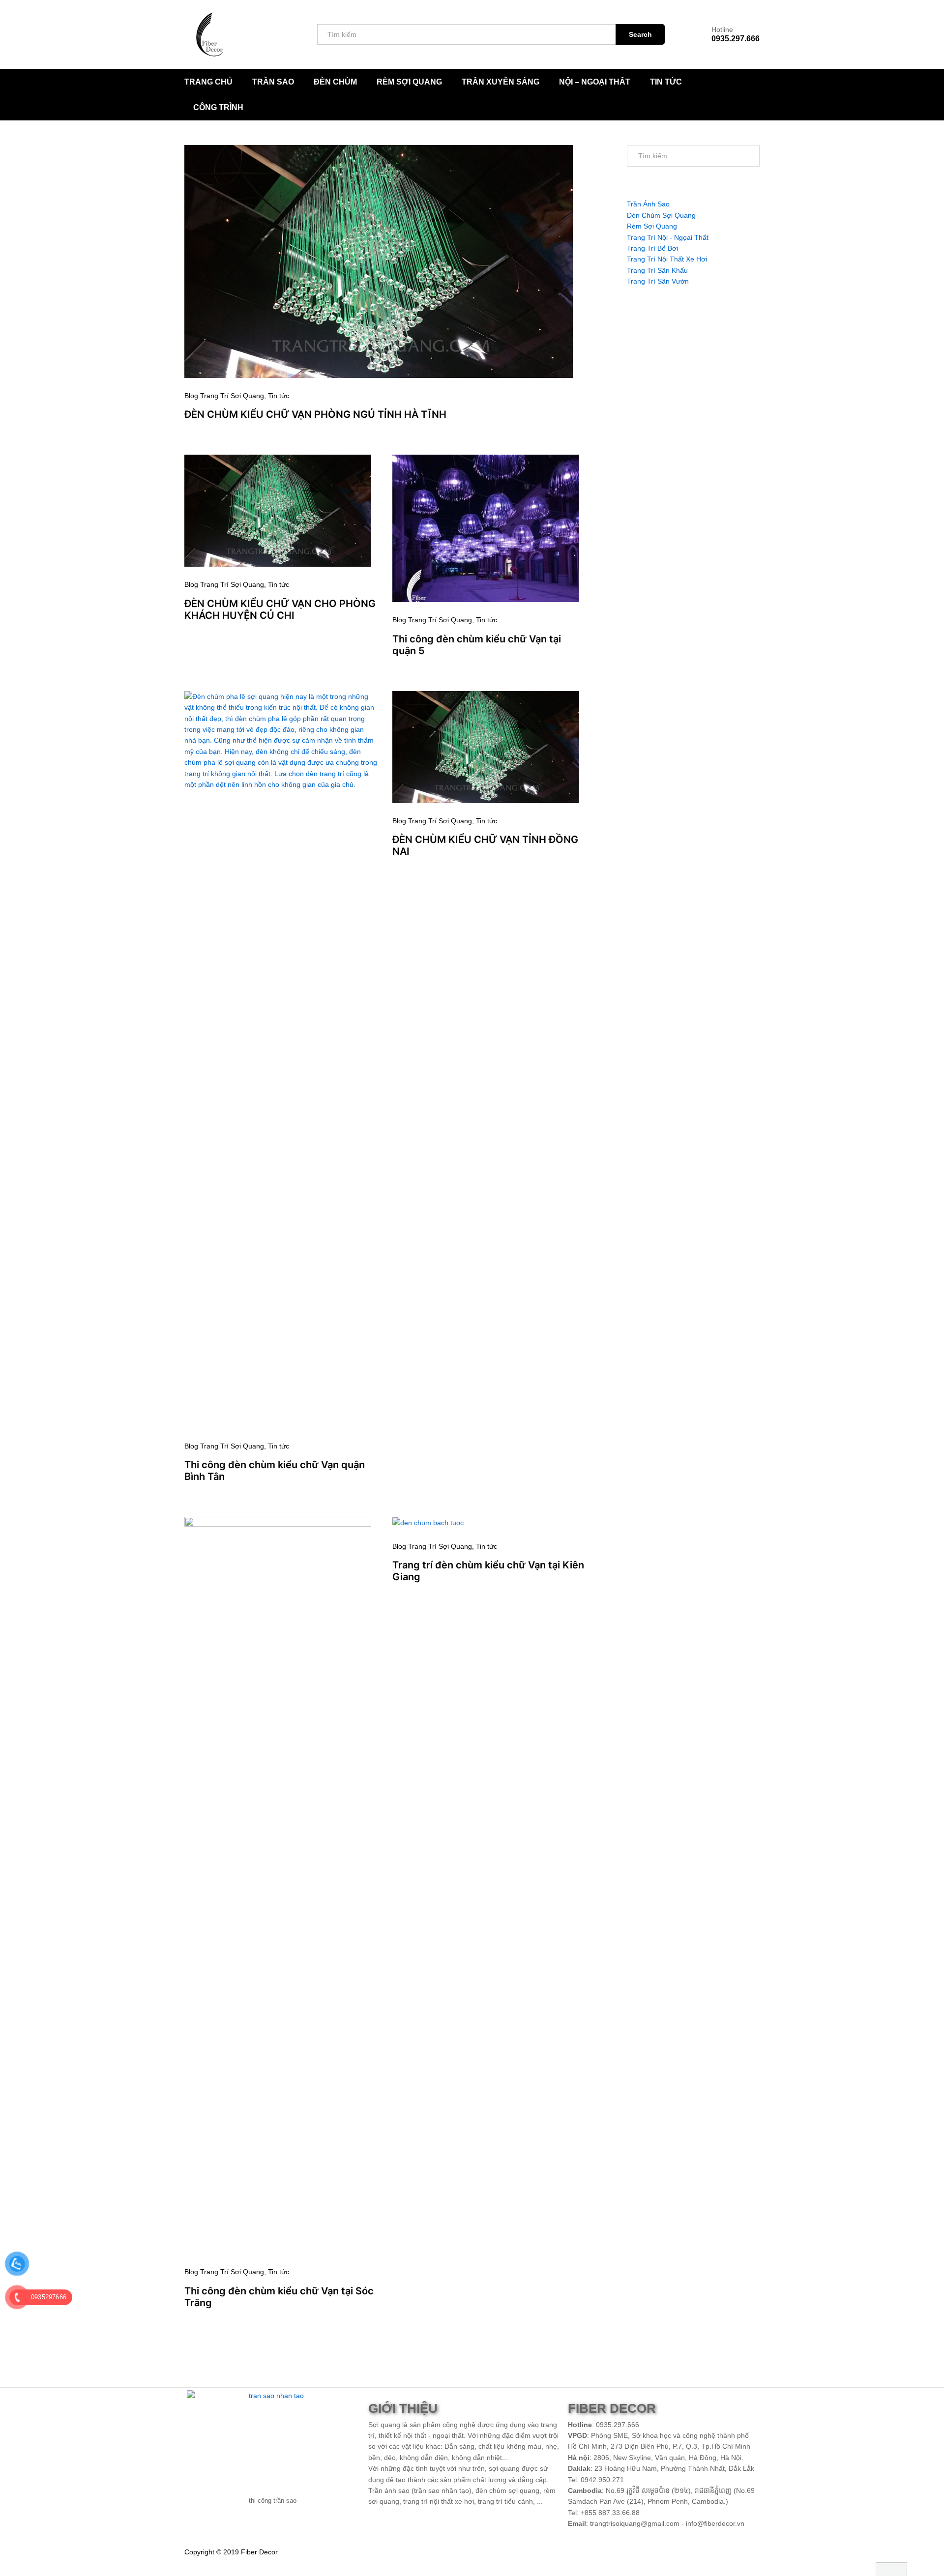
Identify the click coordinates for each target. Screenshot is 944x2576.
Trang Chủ (208, 82)
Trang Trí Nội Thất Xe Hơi (667, 259)
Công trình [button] (218, 108)
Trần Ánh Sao (648, 204)
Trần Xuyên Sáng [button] (501, 82)
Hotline (722, 29)
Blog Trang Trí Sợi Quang (224, 396)
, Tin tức (277, 396)
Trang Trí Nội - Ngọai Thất (668, 237)
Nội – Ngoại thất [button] (595, 82)
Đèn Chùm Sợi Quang (661, 215)
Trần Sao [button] (273, 82)
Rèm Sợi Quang (409, 82)
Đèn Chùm (335, 82)
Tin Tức (666, 82)
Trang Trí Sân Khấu (657, 270)
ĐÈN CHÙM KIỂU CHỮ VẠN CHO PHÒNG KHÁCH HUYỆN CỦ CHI (280, 609)
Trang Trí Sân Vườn (658, 281)
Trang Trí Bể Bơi (652, 248)
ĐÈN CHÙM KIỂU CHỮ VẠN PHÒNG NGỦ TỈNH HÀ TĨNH (315, 414)
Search (640, 34)
